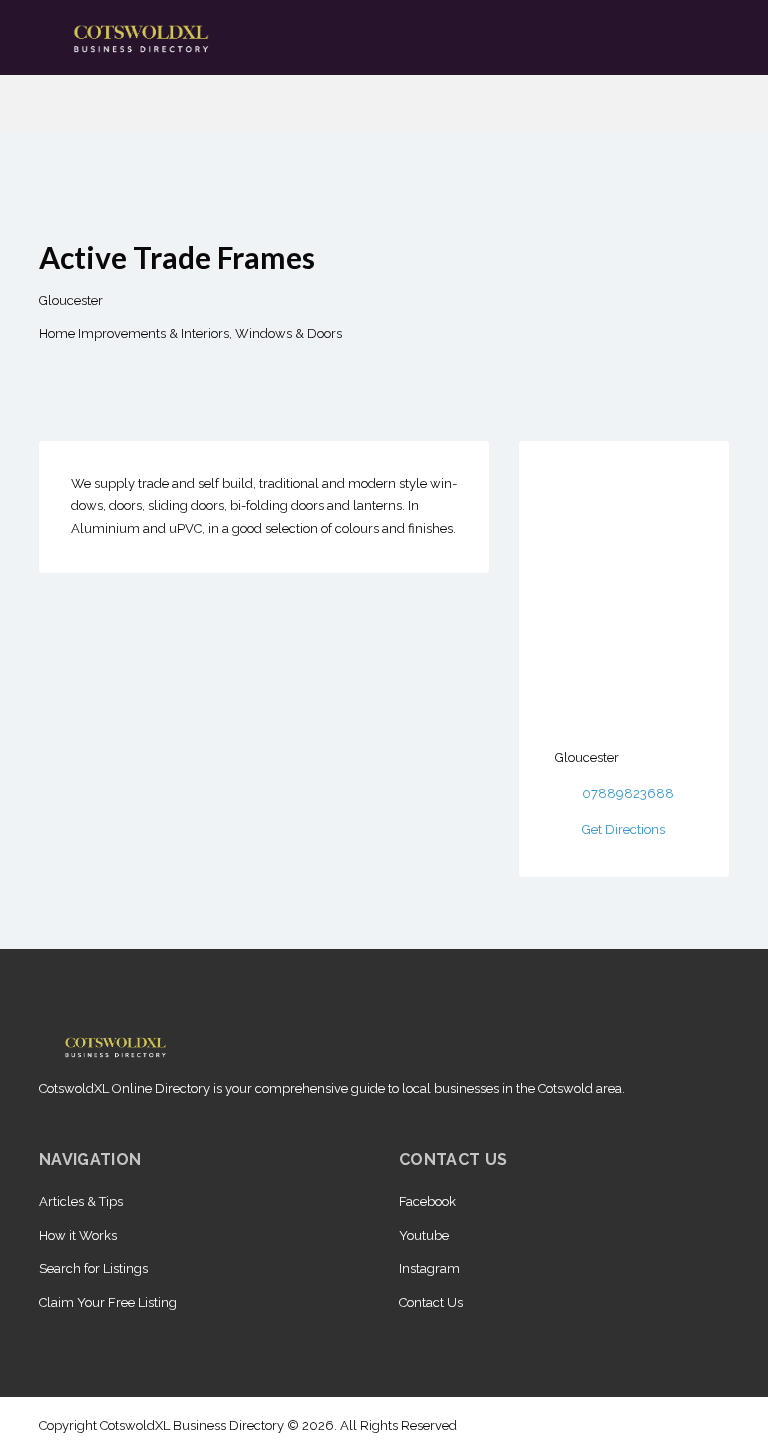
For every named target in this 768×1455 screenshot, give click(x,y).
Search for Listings (93, 1268)
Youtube (424, 1235)
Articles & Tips (81, 1201)
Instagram (429, 1268)
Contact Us (431, 1302)
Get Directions (623, 829)
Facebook (427, 1201)
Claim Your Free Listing (108, 1302)
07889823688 (628, 793)
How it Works (78, 1235)
